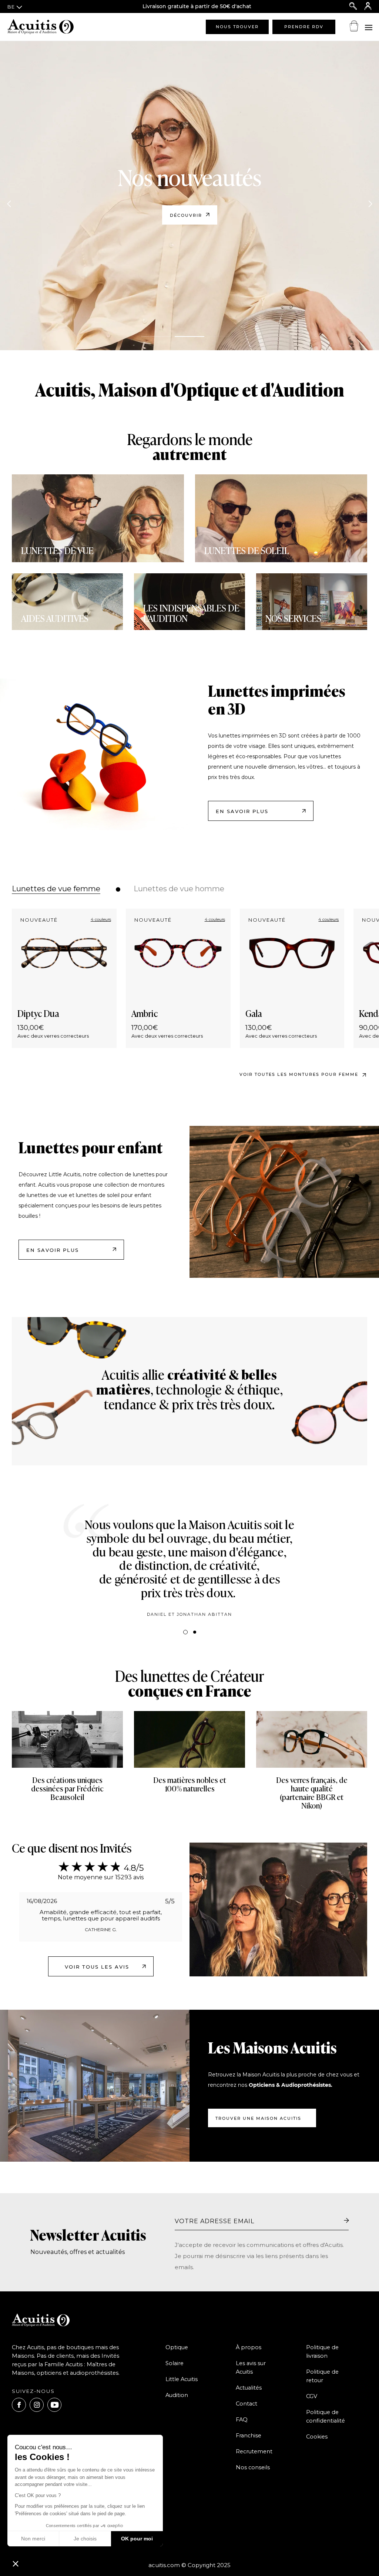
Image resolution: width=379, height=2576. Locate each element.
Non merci (33, 2539)
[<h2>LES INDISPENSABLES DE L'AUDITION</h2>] (189, 602)
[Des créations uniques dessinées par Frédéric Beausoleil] (67, 1739)
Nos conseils (253, 2467)
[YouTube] (54, 2405)
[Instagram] (37, 2405)
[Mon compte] (368, 6)
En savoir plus (242, 811)
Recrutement (254, 2451)
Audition (177, 2395)
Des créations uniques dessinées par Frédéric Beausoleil (67, 1790)
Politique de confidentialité (326, 2416)
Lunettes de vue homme (179, 889)
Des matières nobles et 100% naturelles (190, 1785)
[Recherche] (353, 6)
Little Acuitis (182, 2379)
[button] (16, 2563)
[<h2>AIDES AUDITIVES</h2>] (67, 602)
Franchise (249, 2436)
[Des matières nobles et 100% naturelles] (189, 1739)
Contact (246, 2404)
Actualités (249, 2388)
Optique (177, 2347)
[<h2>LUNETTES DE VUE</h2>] (98, 518)
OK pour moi (137, 2539)
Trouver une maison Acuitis (258, 2118)
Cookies (317, 2437)
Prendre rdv (304, 27)
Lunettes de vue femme (56, 889)
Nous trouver (237, 27)
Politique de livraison (322, 2352)
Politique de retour (322, 2376)
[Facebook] (19, 2405)
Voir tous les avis (97, 1967)
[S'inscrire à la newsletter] (346, 2221)
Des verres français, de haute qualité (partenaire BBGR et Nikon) (312, 1794)
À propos (249, 2347)
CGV (312, 2396)
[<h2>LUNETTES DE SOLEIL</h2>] (281, 518)
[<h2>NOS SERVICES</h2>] (312, 602)
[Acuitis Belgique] (44, 27)
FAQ (242, 2420)
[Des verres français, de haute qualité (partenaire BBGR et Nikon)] (312, 1739)
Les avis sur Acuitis (251, 2368)
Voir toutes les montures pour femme (299, 1074)
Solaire (175, 2363)
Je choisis (85, 2539)
